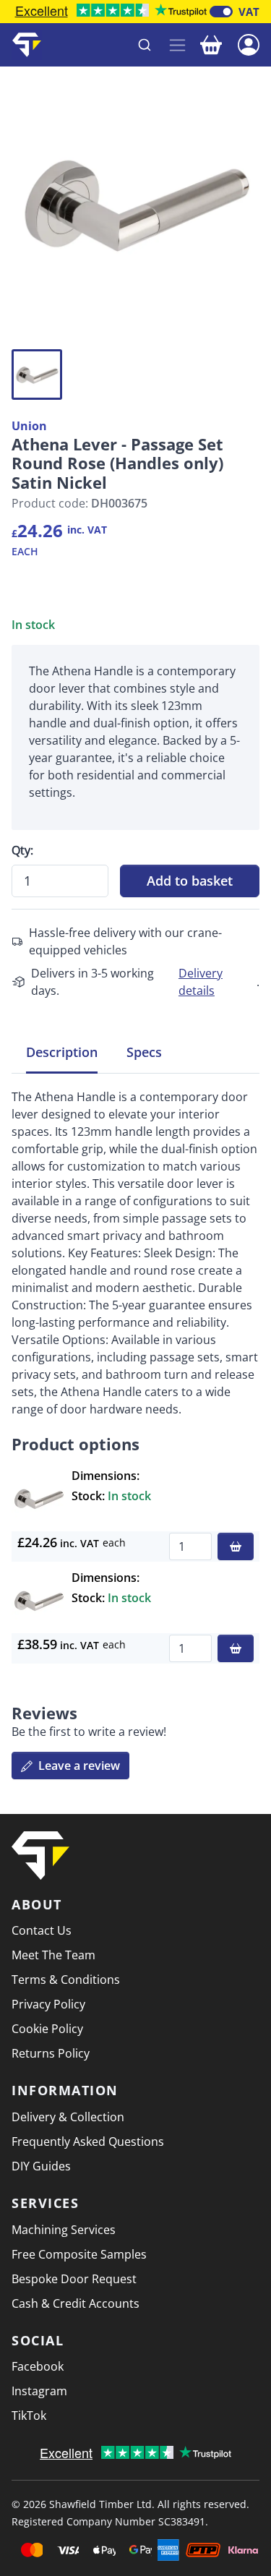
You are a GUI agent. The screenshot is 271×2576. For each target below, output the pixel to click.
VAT (249, 12)
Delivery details (201, 982)
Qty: (22, 850)
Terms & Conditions (66, 1980)
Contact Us (42, 1930)
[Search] (145, 45)
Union (29, 426)
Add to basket (190, 881)
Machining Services (64, 2230)
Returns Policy (51, 2053)
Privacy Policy (48, 2004)
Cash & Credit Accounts (76, 2303)
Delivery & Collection (68, 2117)
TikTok (29, 2415)
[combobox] (106, 45)
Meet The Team (53, 1955)
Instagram (39, 2391)
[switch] (221, 12)
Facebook (38, 2366)
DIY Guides (41, 2166)
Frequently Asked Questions (88, 2141)
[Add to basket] (236, 1546)
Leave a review (78, 1766)
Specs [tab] (144, 1052)
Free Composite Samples (79, 2254)
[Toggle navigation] (177, 45)
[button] (249, 43)
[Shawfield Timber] (27, 45)
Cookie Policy (47, 2029)
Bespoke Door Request (74, 2279)
